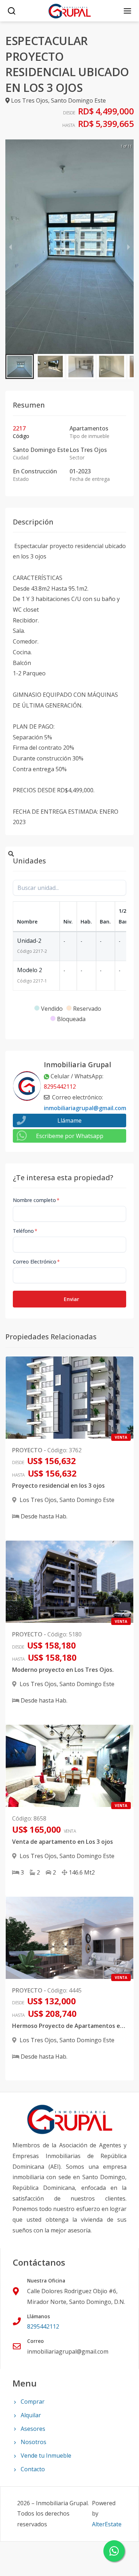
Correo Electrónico (36, 1262)
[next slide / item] (129, 247)
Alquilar (31, 2415)
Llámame (69, 1120)
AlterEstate (107, 2524)
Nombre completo (36, 1200)
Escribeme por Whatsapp (70, 1136)
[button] (20, 366)
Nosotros (34, 2442)
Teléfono (25, 1231)
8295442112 (60, 1087)
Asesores (33, 2429)
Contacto (33, 2469)
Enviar (71, 1299)
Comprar (33, 2402)
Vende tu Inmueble (46, 2456)
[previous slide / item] (10, 247)
